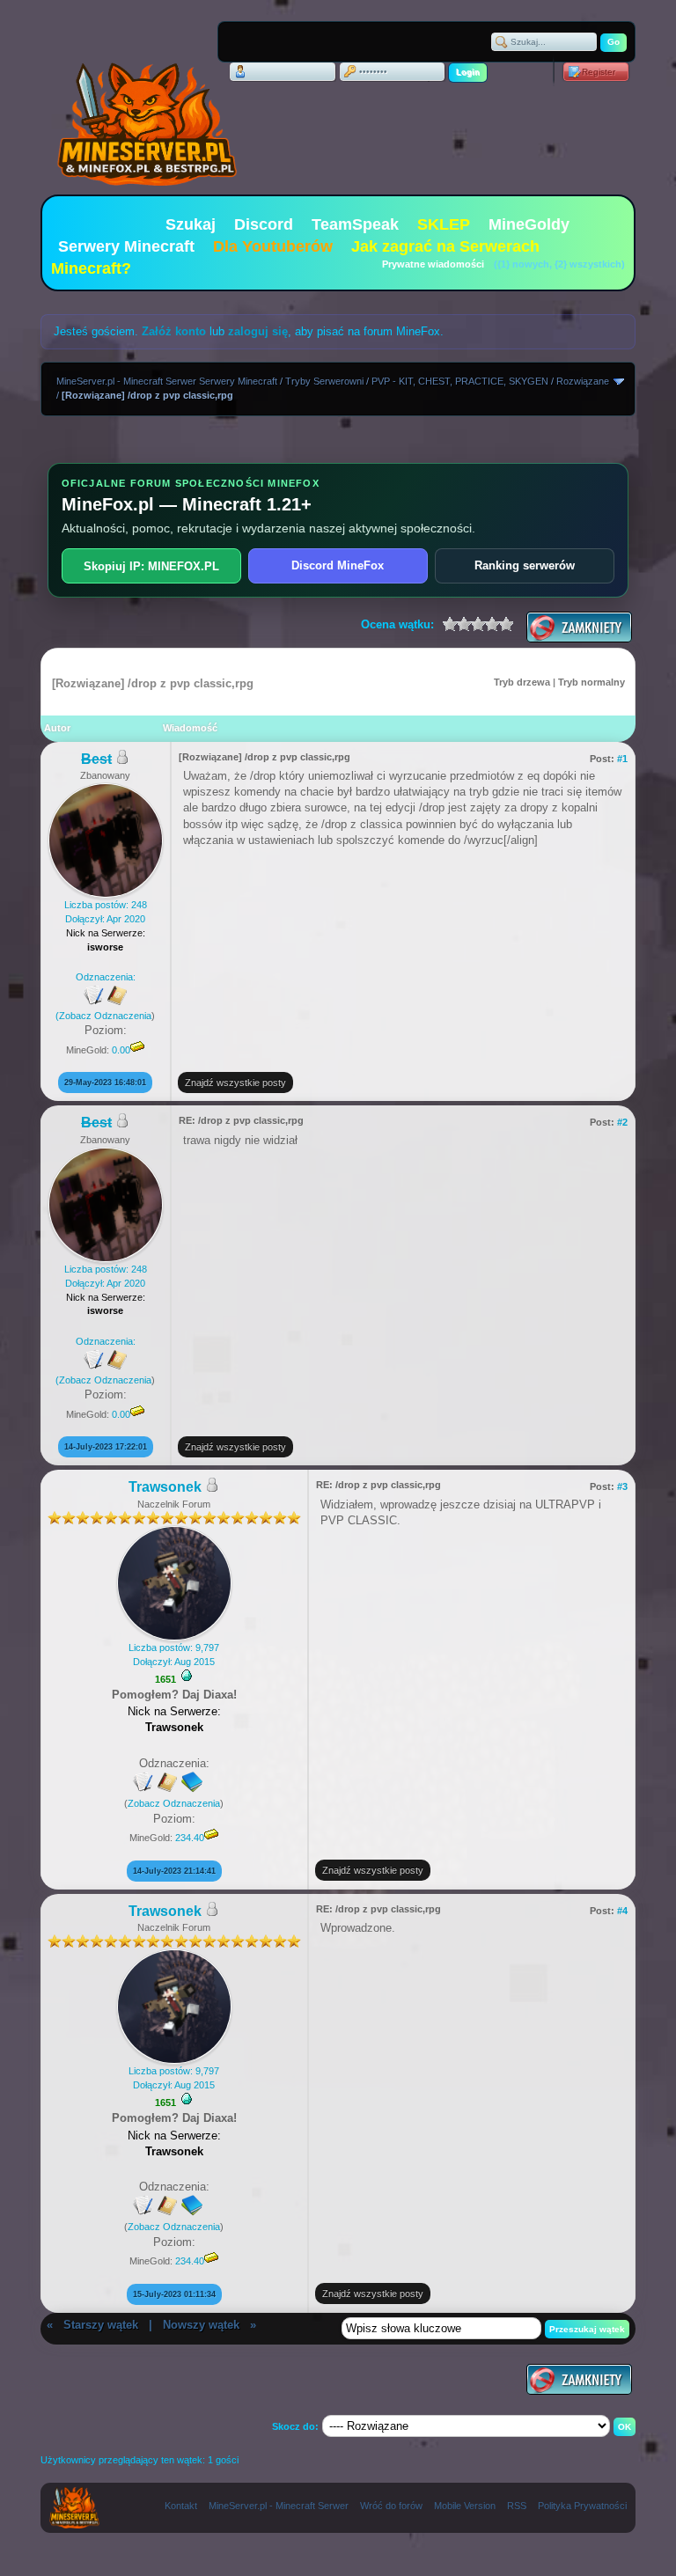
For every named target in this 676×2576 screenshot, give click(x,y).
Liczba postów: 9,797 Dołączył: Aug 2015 (174, 1654)
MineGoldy (529, 224)
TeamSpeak (355, 224)
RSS (517, 2506)
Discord (264, 224)
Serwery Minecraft (126, 246)
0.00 (121, 1050)
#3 (622, 1486)
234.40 (190, 1838)
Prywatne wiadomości (433, 264)
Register (599, 72)
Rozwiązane (583, 381)
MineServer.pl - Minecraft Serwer (279, 2506)
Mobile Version (465, 2506)
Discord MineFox (338, 565)
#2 (622, 1122)
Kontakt (181, 2506)
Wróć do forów (391, 2506)
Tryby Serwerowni (324, 381)
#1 (622, 759)
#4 (622, 1911)
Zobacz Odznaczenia (105, 1016)
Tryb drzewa (522, 682)
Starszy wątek (101, 2325)
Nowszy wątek (201, 2325)
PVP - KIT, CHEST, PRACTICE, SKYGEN (460, 381)
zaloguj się (258, 331)
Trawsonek (165, 1487)
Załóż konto (174, 331)
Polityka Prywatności (582, 2506)
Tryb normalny (591, 682)
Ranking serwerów (525, 565)
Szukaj (191, 224)
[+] (187, 1676)
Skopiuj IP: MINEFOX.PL (151, 566)
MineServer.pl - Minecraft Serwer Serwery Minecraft (167, 381)
